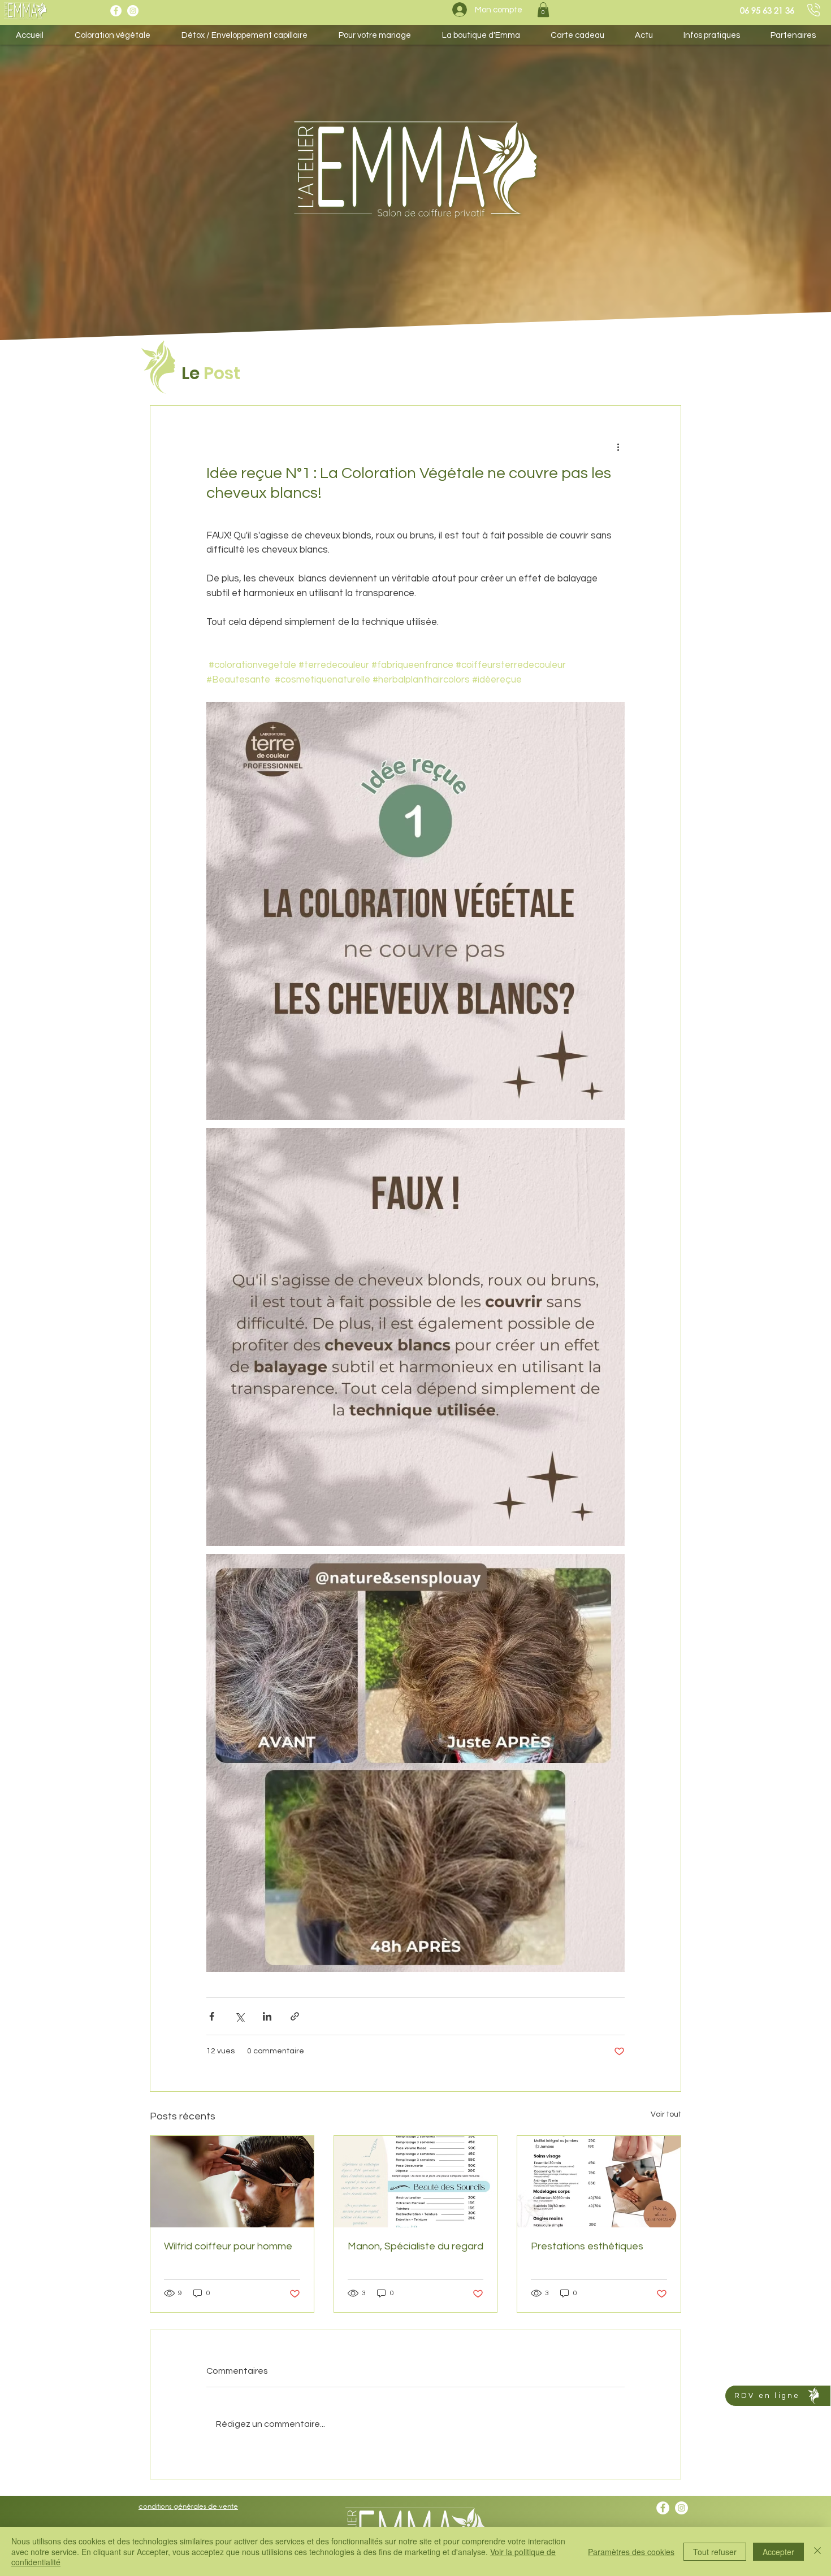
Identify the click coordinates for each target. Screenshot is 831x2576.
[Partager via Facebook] (212, 2016)
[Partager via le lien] (295, 2016)
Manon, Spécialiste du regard (415, 2246)
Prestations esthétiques (587, 2246)
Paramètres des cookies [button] (631, 2552)
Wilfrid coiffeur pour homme (228, 2246)
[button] (543, 10)
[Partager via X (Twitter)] (239, 2016)
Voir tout (666, 2114)
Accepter (778, 2552)
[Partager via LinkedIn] (267, 2016)
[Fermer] (817, 2551)
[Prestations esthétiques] (599, 2182)
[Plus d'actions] (618, 446)
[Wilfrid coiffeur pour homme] (232, 2182)
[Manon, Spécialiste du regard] (416, 2182)
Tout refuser (715, 2552)
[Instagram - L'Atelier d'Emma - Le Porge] (133, 11)
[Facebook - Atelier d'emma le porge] (116, 11)
